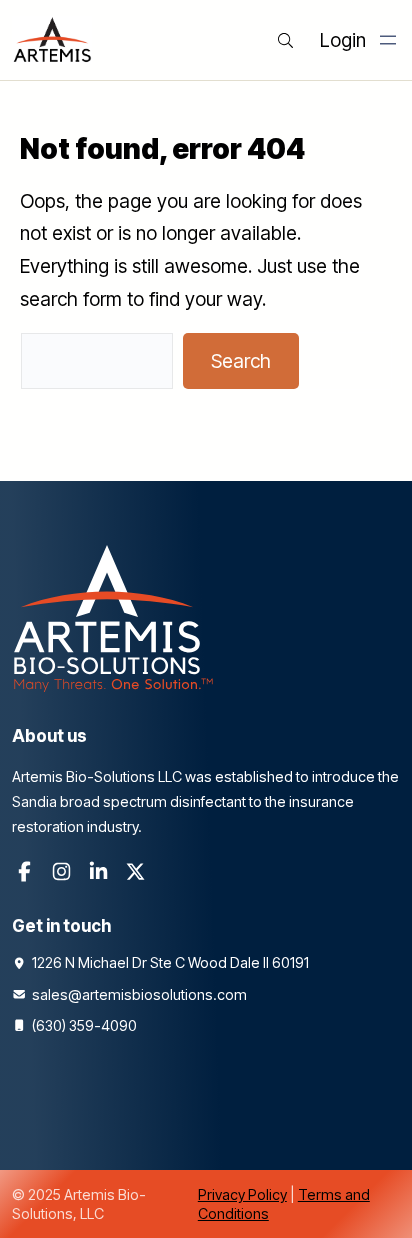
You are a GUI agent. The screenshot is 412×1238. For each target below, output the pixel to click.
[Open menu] (388, 40)
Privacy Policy (242, 1194)
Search (241, 361)
